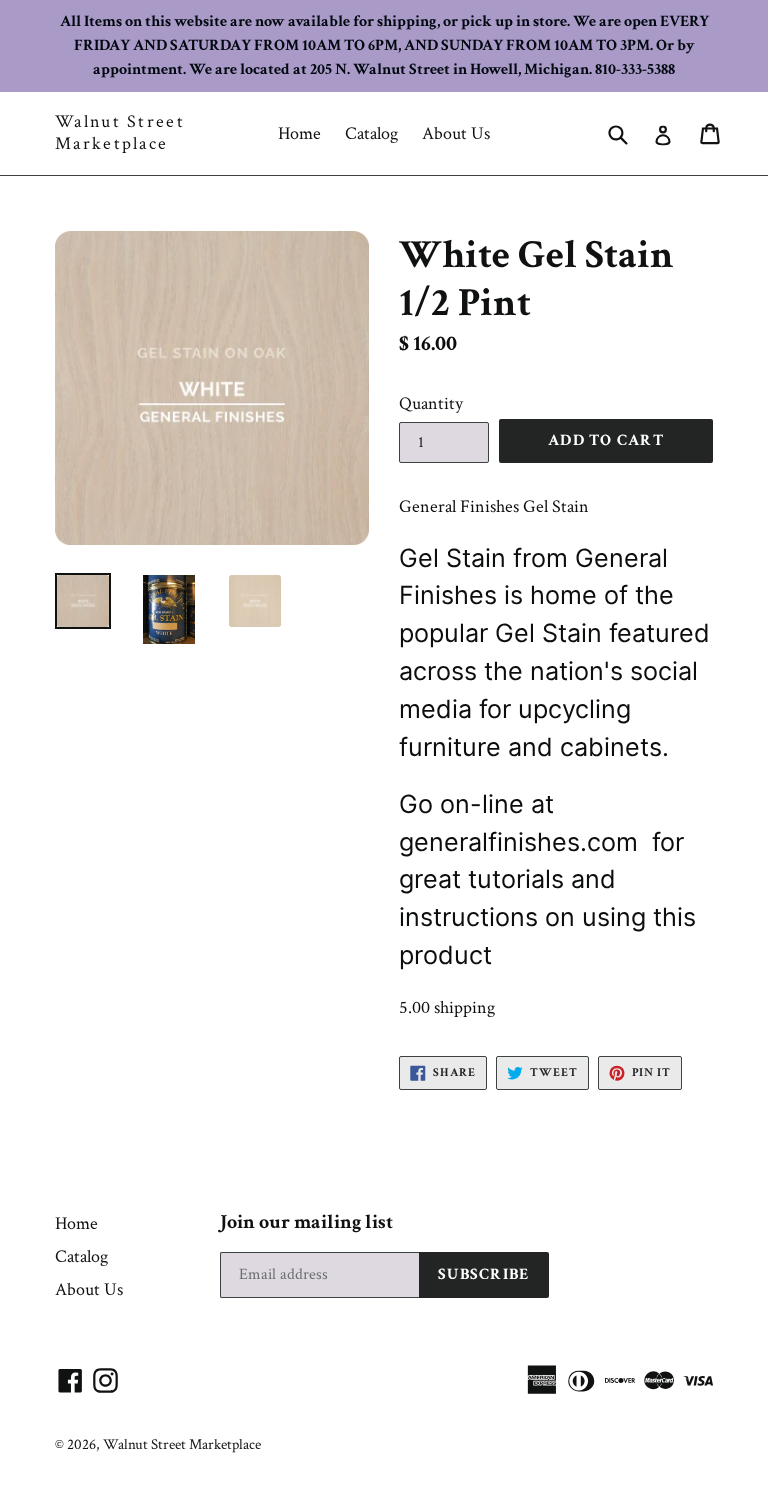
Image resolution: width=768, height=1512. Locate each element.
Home (299, 133)
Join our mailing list (306, 1222)
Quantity (431, 403)
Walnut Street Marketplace (120, 132)
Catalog (371, 133)
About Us (456, 133)
